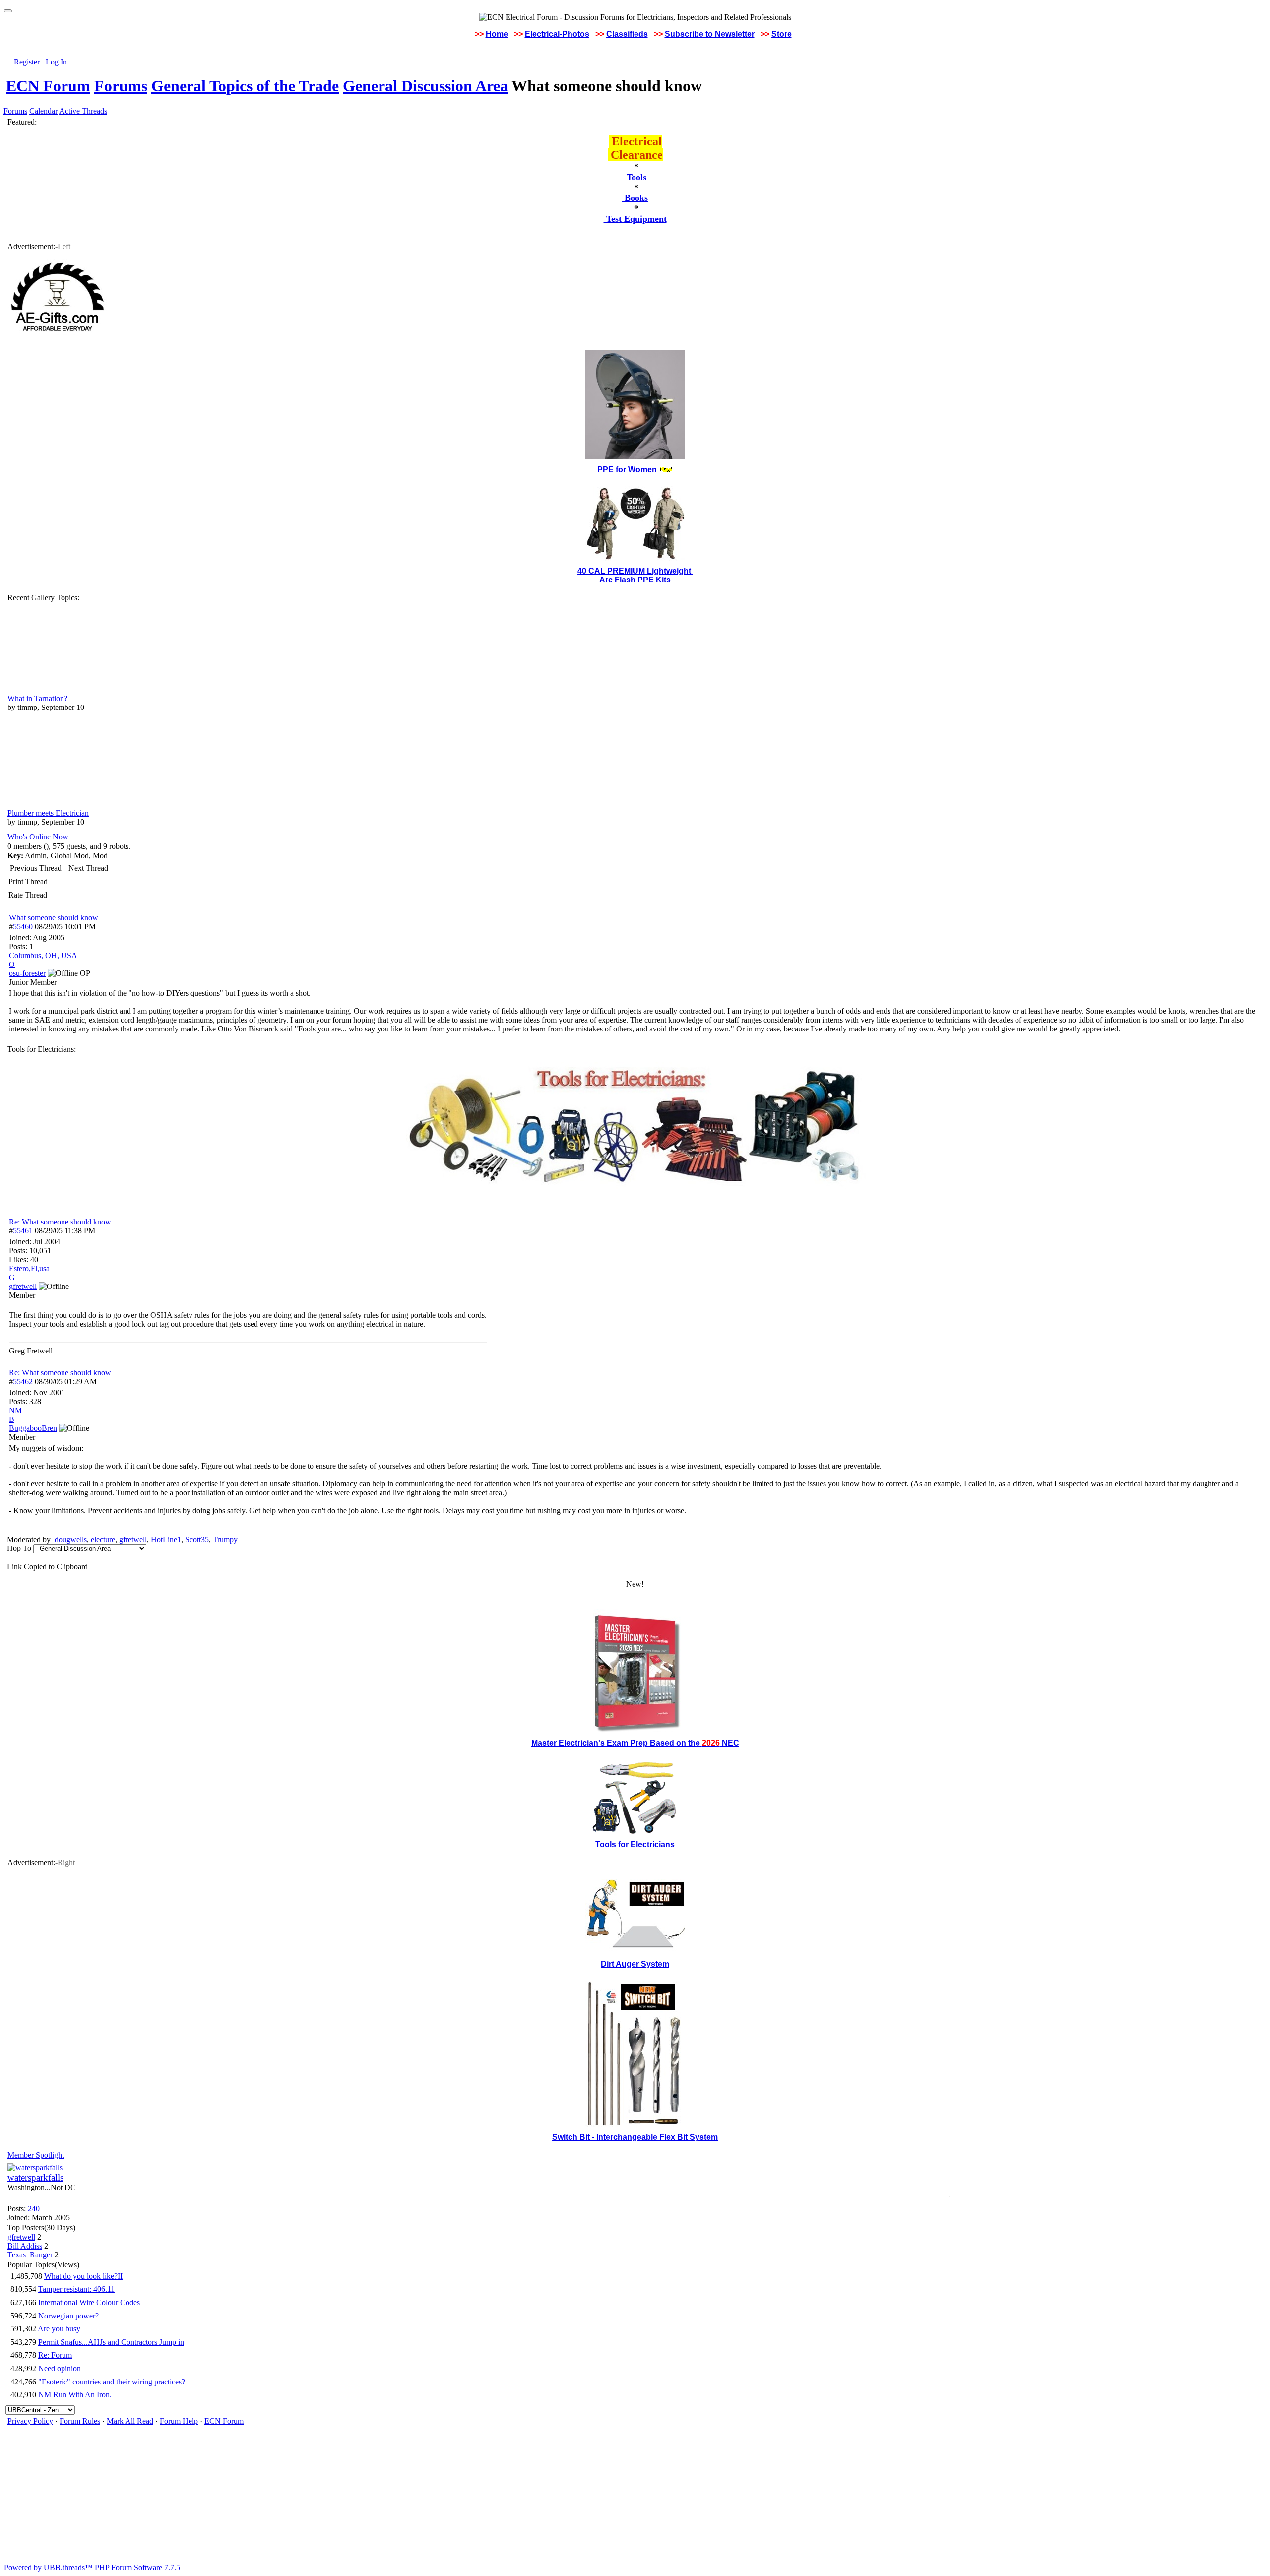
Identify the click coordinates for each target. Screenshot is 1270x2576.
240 (34, 2209)
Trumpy (225, 1539)
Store (782, 34)
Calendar (43, 111)
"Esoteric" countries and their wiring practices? (112, 2382)
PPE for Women (627, 470)
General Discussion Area (425, 86)
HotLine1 (166, 1539)
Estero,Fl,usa (29, 1268)
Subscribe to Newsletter (710, 34)
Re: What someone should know (60, 1222)
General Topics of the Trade (245, 86)
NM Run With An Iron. (75, 2395)
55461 (23, 1231)
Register (27, 62)
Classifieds (627, 34)
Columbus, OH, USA (43, 955)
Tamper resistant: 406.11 (76, 2289)
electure (103, 1539)
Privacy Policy (30, 2421)
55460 (23, 927)
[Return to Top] (8, 11)
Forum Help (179, 2421)
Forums (121, 86)
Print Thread (28, 881)
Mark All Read (130, 2421)
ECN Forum (48, 86)
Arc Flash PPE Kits (635, 580)
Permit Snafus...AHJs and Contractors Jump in (111, 2342)
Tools (636, 177)
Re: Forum (55, 2355)
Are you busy (59, 2329)
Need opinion (60, 2368)
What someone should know (54, 918)
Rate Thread (28, 895)
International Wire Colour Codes (89, 2302)
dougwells (71, 1539)
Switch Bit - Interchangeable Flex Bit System (635, 2137)
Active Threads (83, 111)
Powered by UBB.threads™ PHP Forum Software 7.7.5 (92, 2567)
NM (15, 1410)
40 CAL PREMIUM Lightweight (635, 571)
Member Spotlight (36, 2155)
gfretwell (133, 1539)
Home (497, 34)
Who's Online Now (38, 837)
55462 (23, 1382)
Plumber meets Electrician (48, 813)
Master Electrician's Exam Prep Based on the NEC (635, 1743)
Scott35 (197, 1539)
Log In (56, 62)
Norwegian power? (68, 2316)
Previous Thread (36, 868)
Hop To (19, 1548)
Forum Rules (80, 2421)
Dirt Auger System (635, 1964)
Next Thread (88, 868)
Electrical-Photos (557, 34)
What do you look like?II (83, 2276)
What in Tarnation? (37, 698)
